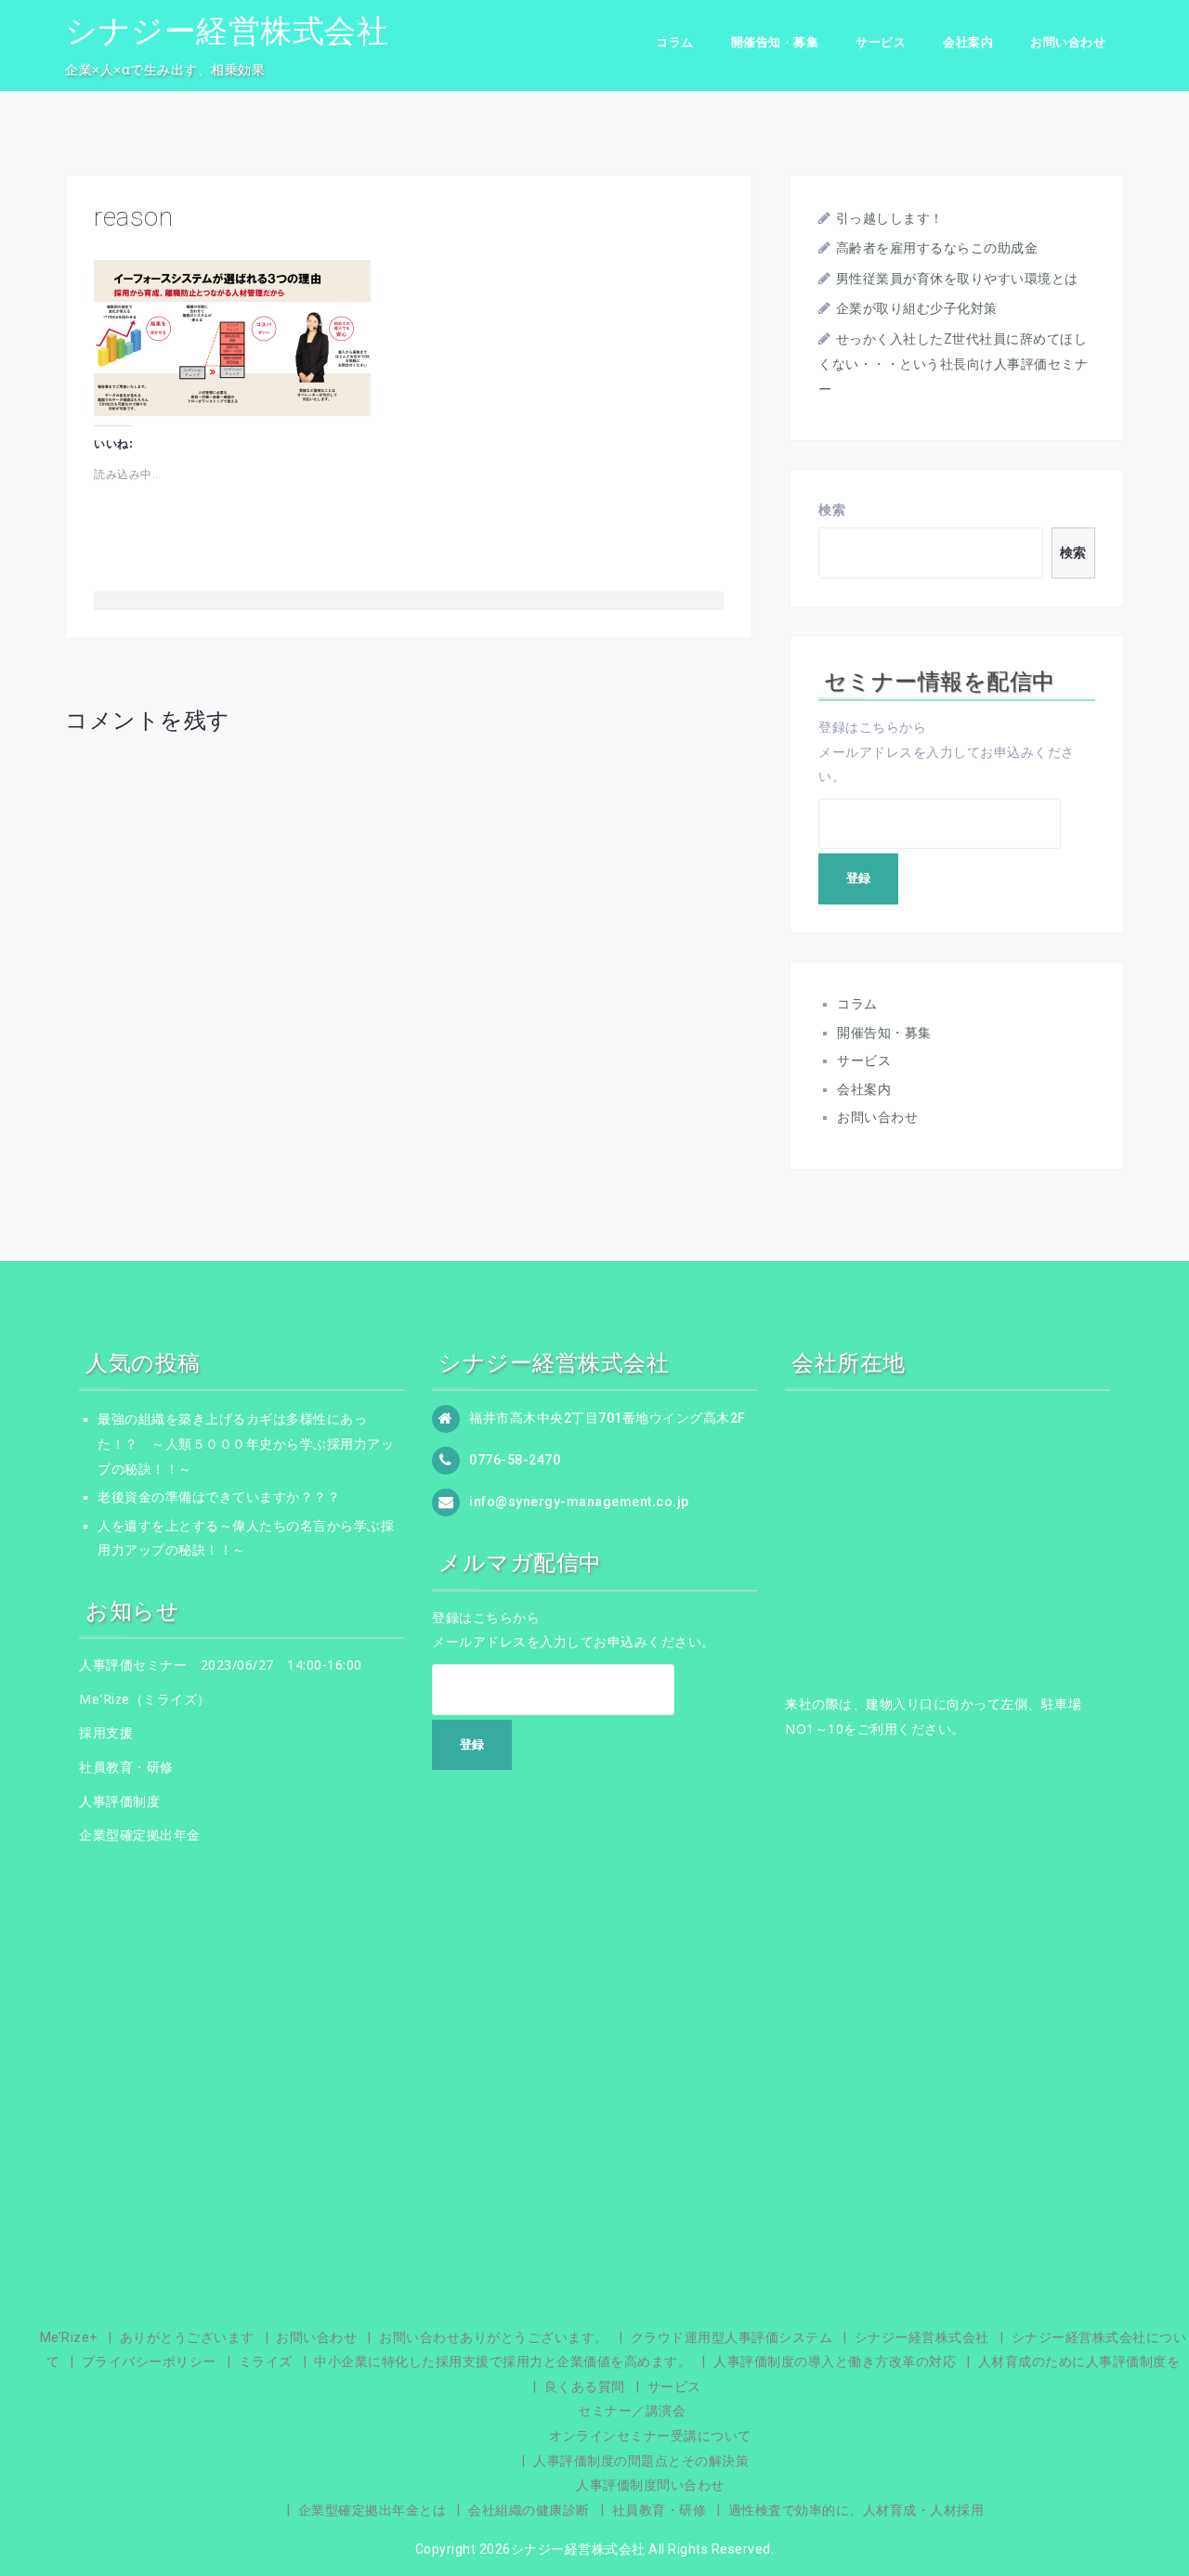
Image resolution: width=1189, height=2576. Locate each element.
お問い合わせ (1068, 42)
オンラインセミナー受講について (650, 2436)
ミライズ (266, 2361)
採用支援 (106, 1732)
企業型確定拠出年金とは (372, 2510)
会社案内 (968, 42)
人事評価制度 (119, 1801)
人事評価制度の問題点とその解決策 (641, 2461)
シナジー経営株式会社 (227, 31)
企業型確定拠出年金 (140, 1834)
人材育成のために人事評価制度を (1079, 2361)
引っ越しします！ (890, 218)
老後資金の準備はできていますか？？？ (219, 1497)
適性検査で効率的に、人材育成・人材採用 (856, 2510)
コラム (675, 42)
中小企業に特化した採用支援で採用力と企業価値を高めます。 (503, 2361)
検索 (832, 510)
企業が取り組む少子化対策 (917, 308)
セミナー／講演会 (632, 2411)
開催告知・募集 (775, 42)
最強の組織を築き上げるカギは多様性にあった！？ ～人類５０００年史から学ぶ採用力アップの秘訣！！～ (246, 1444)
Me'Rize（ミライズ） (145, 1699)
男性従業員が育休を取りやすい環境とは (957, 279)
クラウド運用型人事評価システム (732, 2337)
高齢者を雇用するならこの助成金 (937, 248)
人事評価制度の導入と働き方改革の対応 (835, 2361)
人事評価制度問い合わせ (650, 2485)
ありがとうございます (187, 2337)
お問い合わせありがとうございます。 (494, 2337)
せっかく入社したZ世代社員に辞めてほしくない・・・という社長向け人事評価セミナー (953, 364)
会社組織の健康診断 (529, 2510)
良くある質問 (585, 2387)
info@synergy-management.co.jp (579, 1502)
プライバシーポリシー (149, 2361)
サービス (881, 42)
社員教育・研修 (126, 1767)
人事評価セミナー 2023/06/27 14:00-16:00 (221, 1665)
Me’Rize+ (69, 2337)
